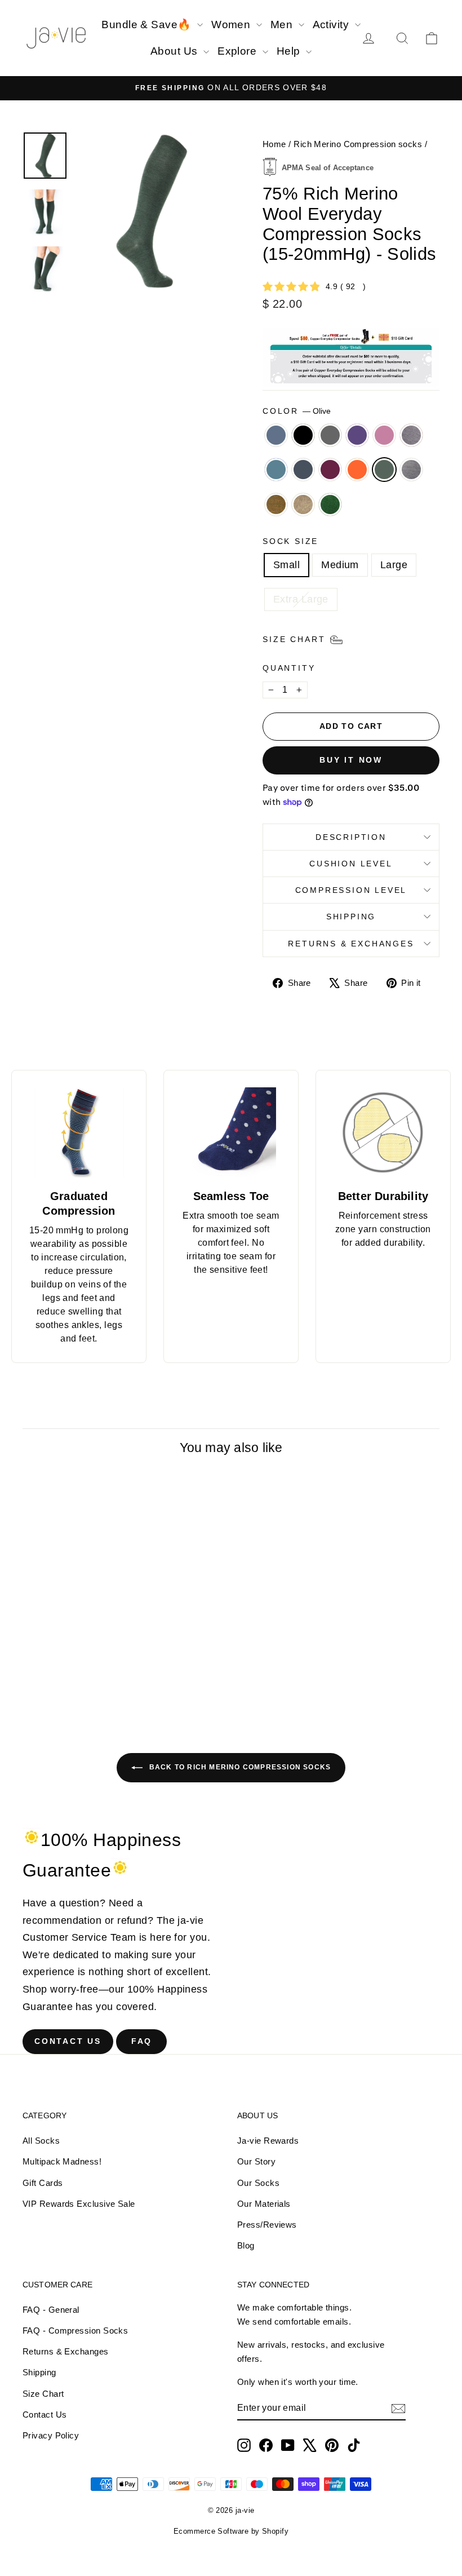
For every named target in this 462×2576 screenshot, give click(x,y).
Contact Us (68, 2041)
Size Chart (43, 2394)
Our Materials (264, 2204)
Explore (239, 51)
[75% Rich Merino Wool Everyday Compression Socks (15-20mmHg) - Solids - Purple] (77, 1674)
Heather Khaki (303, 504)
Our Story (256, 2161)
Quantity (289, 668)
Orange (357, 470)
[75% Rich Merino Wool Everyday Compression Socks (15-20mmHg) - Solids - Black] (47, 1674)
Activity (332, 25)
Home (274, 144)
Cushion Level (351, 864)
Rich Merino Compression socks (358, 144)
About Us (176, 51)
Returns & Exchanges (351, 944)
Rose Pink (384, 435)
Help (290, 51)
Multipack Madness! (62, 2161)
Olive (384, 470)
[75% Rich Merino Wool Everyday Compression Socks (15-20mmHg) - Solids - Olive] (93, 1687)
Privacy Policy (51, 2435)
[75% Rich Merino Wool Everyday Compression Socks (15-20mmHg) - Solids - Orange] (77, 1687)
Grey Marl (411, 470)
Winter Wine (330, 470)
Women (232, 25)
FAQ (142, 2041)
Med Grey (330, 435)
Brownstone (276, 504)
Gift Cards (43, 2183)
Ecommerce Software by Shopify (231, 2531)
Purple (357, 435)
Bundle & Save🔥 (148, 25)
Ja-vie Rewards (268, 2141)
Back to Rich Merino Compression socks (239, 1767)
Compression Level (351, 890)
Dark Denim (303, 470)
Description (351, 837)
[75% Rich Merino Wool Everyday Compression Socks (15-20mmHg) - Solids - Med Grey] (62, 1674)
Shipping (351, 917)
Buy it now (351, 760)
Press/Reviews (267, 2225)
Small (286, 565)
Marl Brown (411, 435)
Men (283, 25)
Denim (276, 435)
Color (297, 411)
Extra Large (301, 599)
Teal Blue (276, 470)
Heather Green (330, 504)
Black (303, 435)
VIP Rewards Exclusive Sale (79, 2204)
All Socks (41, 2141)
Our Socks (258, 2183)
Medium (340, 565)
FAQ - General (51, 2310)
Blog (246, 2245)
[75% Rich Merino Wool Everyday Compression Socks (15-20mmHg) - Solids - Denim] (32, 1674)
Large (394, 565)
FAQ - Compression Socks (75, 2331)
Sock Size (290, 541)
